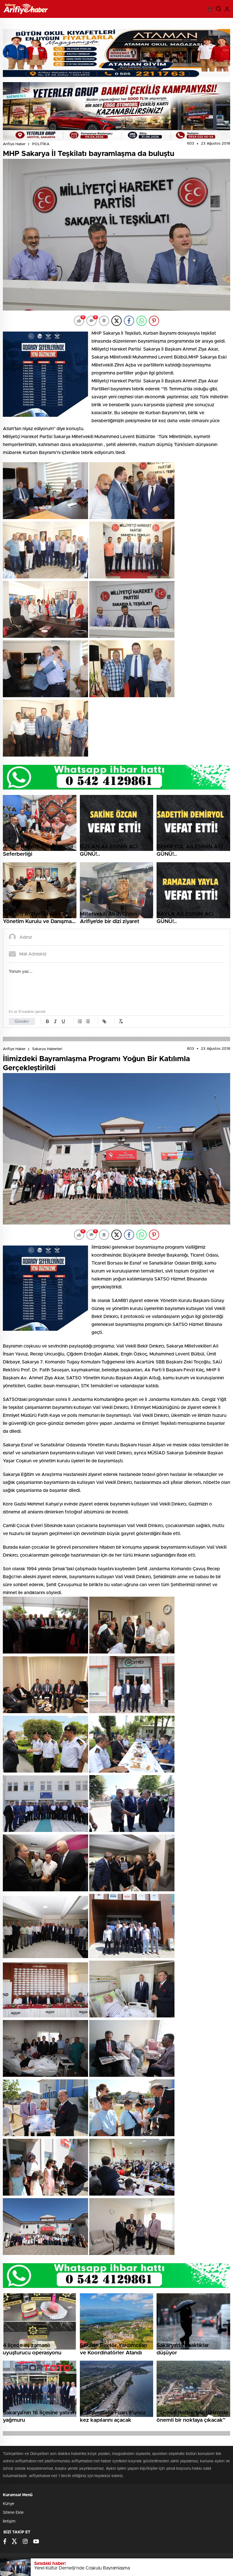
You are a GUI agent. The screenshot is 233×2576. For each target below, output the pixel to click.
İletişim (9, 2521)
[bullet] (88, 1021)
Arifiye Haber (14, 144)
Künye (9, 2504)
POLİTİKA (41, 144)
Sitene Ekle (13, 2513)
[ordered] (80, 1021)
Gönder (22, 1022)
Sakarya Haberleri (47, 1049)
